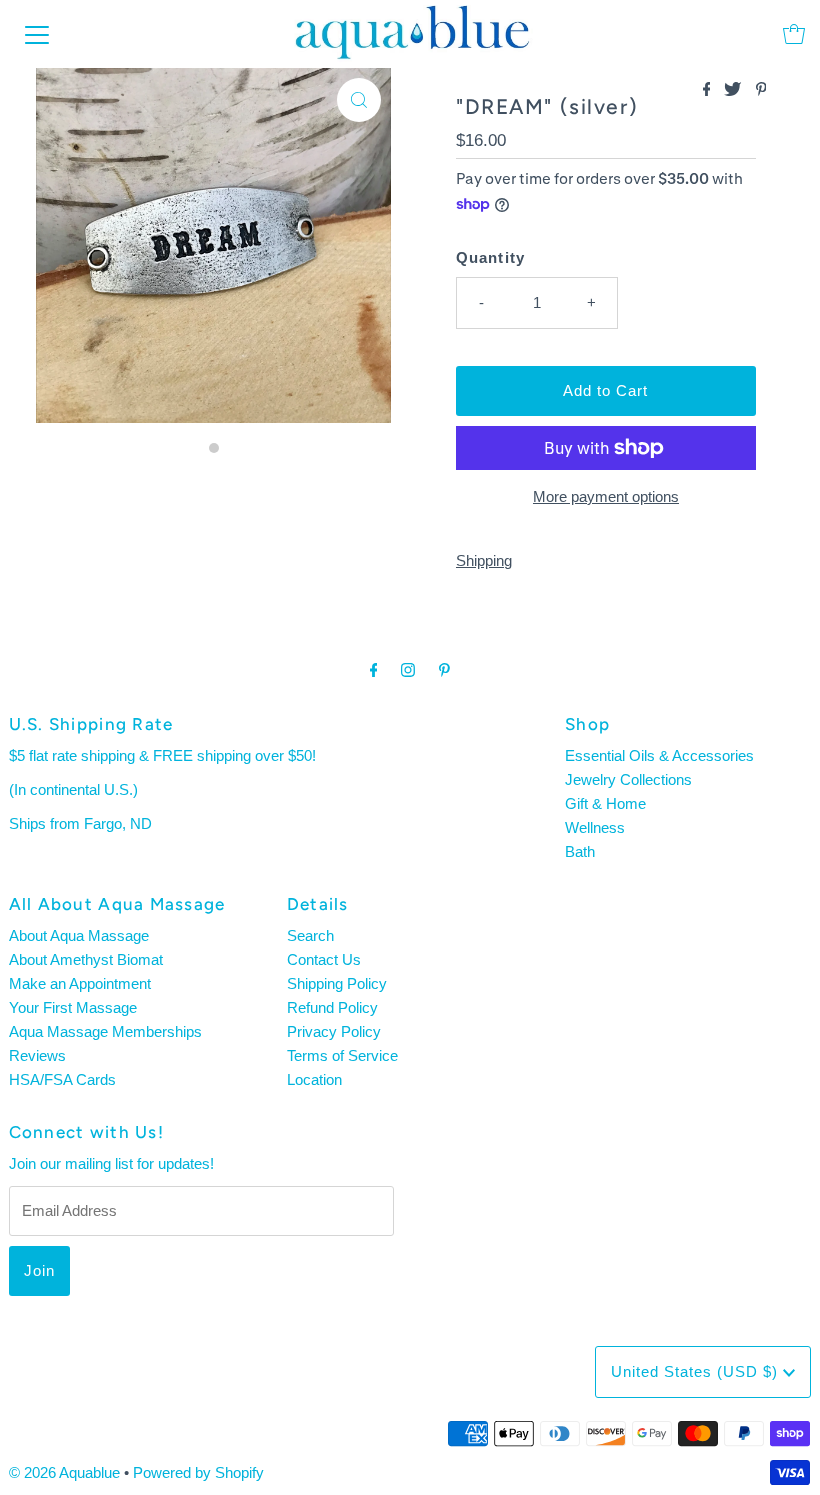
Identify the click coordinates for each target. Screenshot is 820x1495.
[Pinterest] (444, 670)
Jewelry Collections (628, 779)
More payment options (606, 496)
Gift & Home (605, 803)
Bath (580, 851)
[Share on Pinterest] (761, 90)
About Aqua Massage (79, 935)
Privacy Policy (334, 1031)
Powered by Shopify (198, 1472)
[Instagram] (408, 670)
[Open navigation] (37, 34)
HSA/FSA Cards (62, 1079)
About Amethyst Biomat (86, 959)
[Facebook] (374, 670)
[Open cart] (794, 34)
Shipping (484, 560)
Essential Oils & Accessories (659, 755)
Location (314, 1079)
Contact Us (324, 959)
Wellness (595, 827)
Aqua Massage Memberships (105, 1031)
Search (310, 935)
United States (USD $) (697, 1371)
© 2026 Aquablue (64, 1472)
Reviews (37, 1055)
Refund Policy (332, 1007)
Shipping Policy (337, 983)
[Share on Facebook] (709, 90)
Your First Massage (73, 1007)
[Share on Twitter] (734, 90)
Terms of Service (342, 1055)
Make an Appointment (80, 983)
